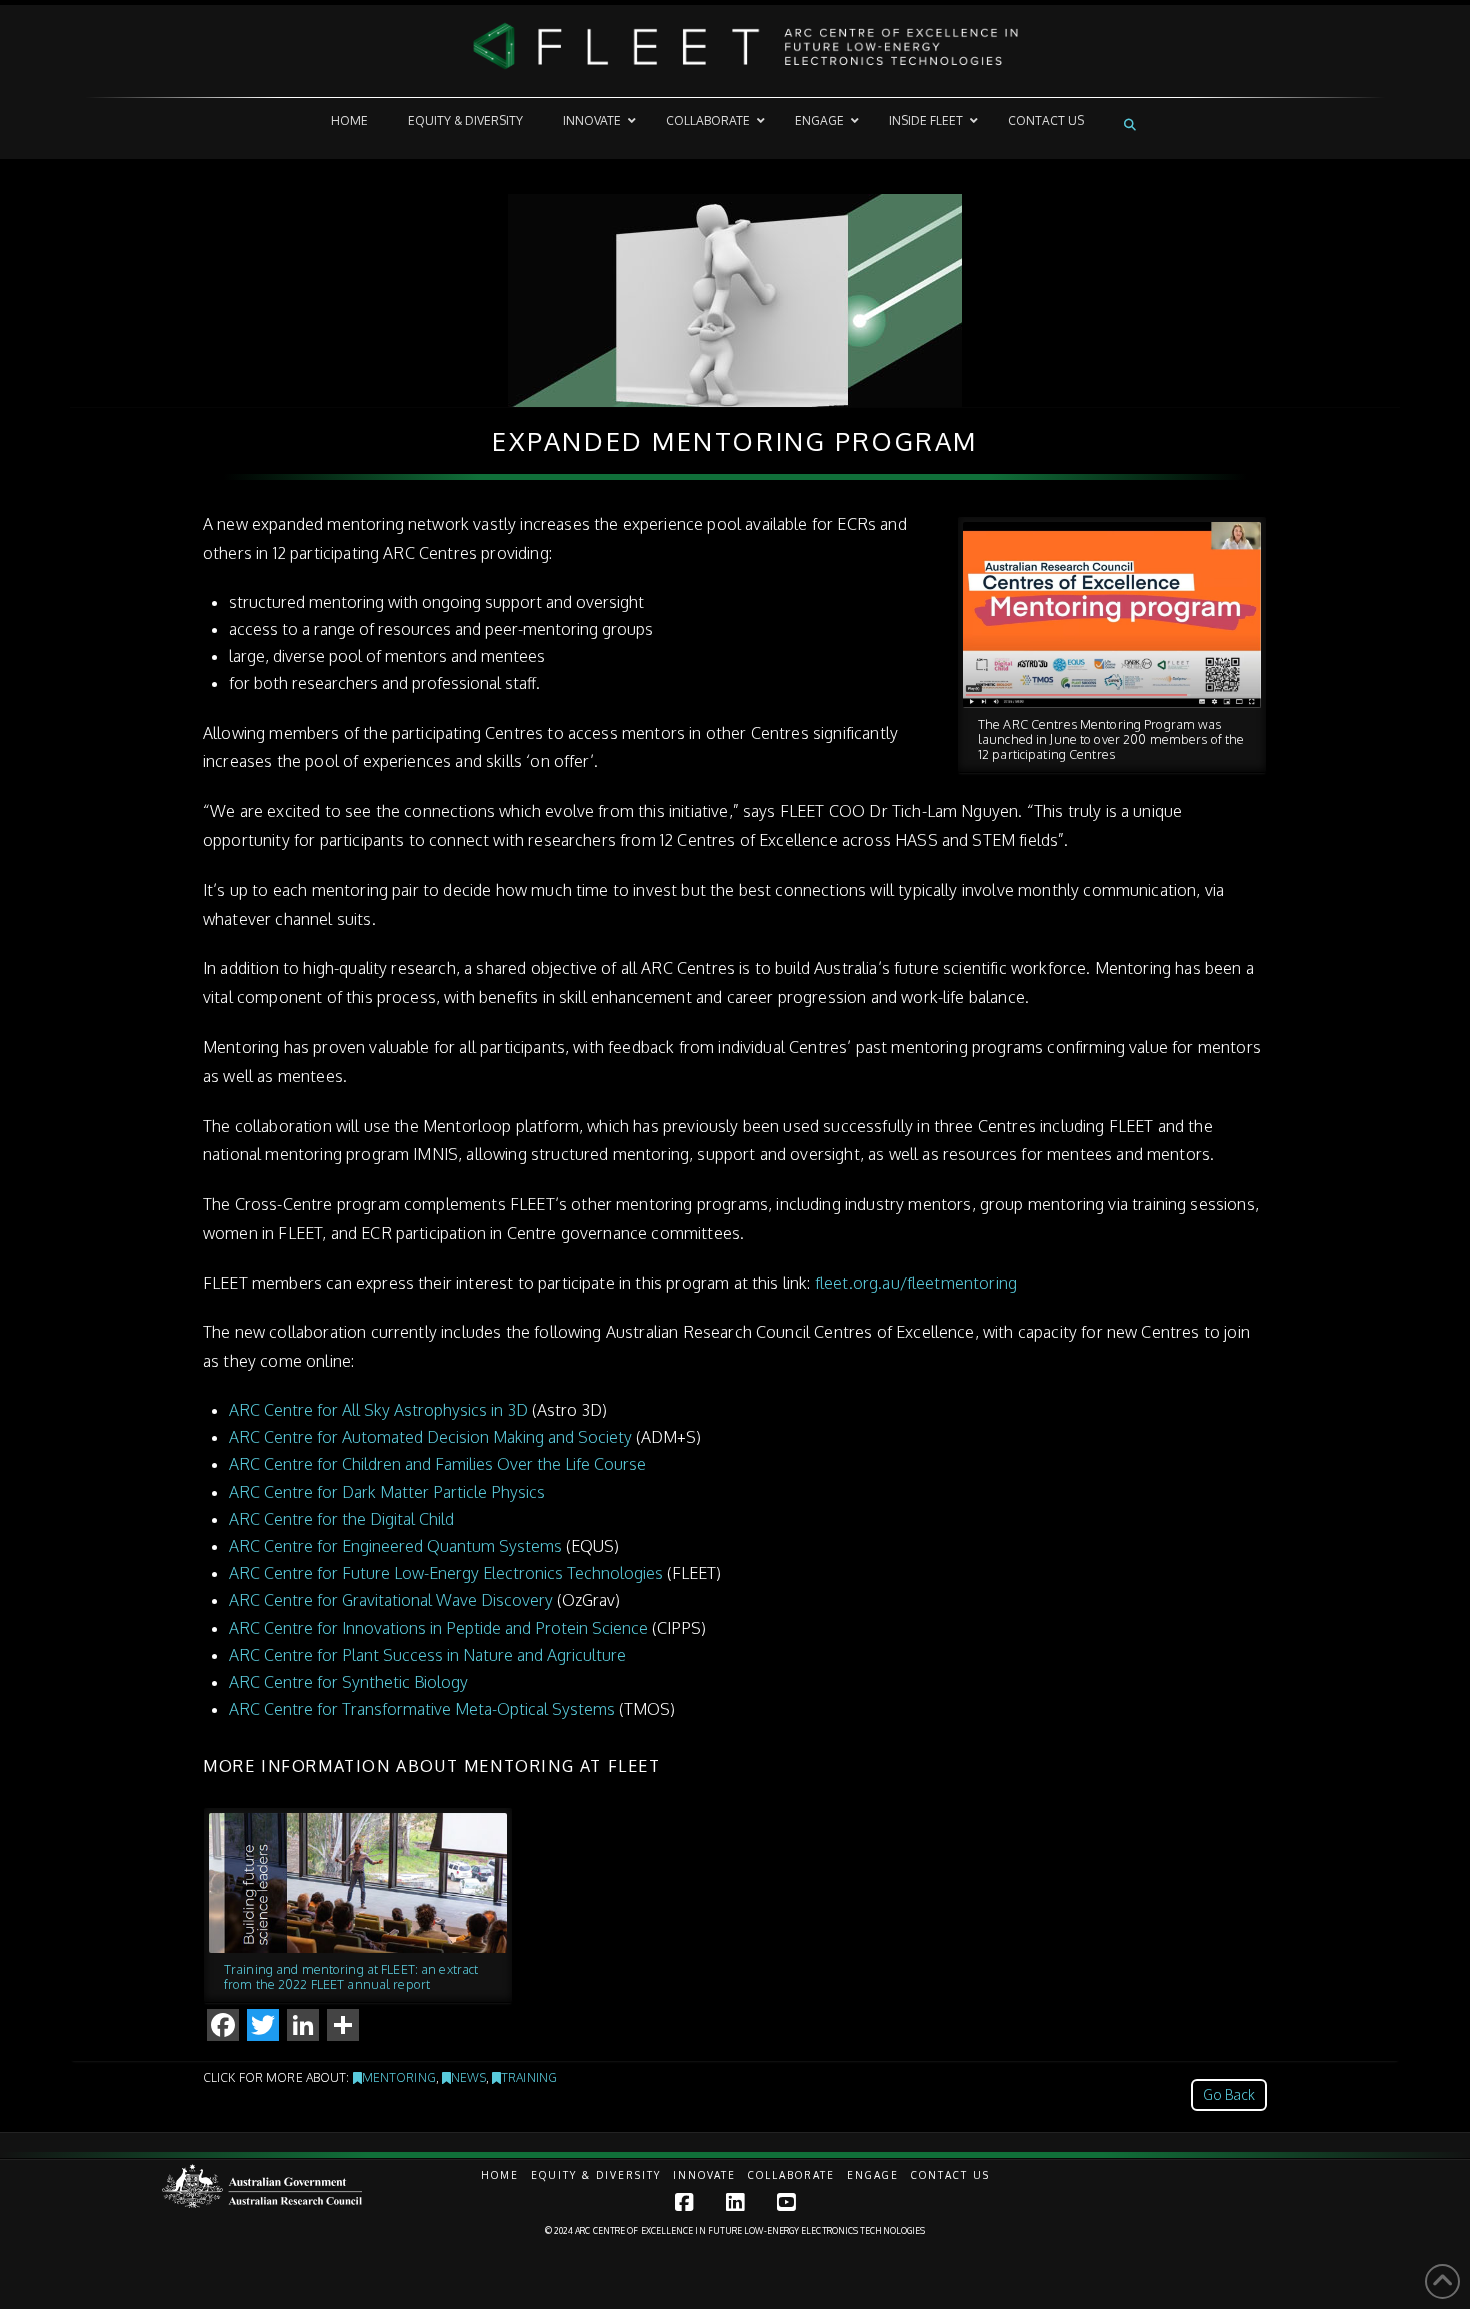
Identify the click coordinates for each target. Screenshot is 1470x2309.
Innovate (704, 2175)
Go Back (1229, 2094)
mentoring (399, 2077)
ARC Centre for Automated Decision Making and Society (430, 1437)
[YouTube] (786, 2202)
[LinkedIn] (735, 2202)
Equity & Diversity (596, 2175)
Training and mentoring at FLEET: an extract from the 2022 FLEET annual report (351, 1976)
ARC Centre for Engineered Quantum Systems (395, 1546)
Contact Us (950, 2175)
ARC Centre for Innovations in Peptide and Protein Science (438, 1628)
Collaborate (791, 2175)
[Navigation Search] (1132, 124)
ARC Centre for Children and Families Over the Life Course (437, 1464)
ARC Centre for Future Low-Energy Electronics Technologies (446, 1573)
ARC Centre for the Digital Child (341, 1519)
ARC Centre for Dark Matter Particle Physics (387, 1492)
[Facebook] (684, 2202)
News (468, 2077)
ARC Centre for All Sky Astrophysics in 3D (378, 1410)
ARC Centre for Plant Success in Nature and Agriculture (427, 1655)
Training (529, 2077)
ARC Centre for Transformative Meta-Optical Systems (422, 1709)
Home (500, 2175)
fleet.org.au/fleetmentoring (916, 1283)
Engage (873, 2175)
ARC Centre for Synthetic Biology (348, 1682)
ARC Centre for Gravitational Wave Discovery (391, 1600)
